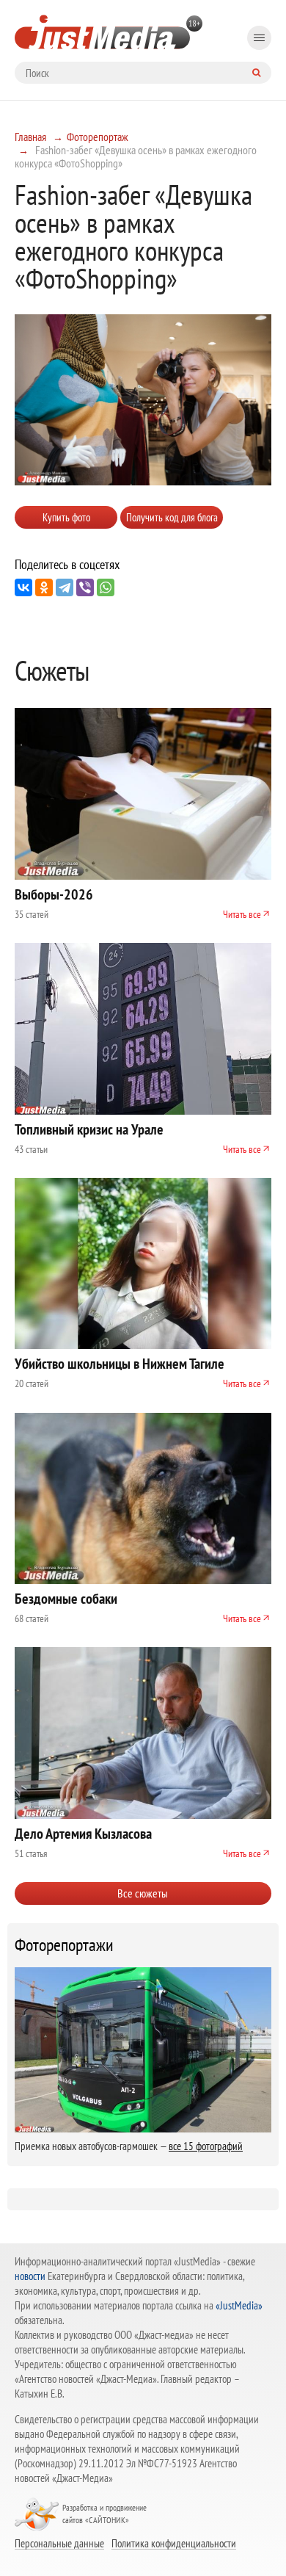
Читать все (242, 914)
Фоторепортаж (98, 137)
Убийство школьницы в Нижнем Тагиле (120, 1364)
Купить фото (66, 517)
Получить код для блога (172, 517)
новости (30, 2276)
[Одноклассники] (44, 587)
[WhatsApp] (106, 587)
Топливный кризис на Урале (89, 1129)
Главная (30, 137)
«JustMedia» (239, 2305)
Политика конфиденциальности (174, 2543)
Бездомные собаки (66, 1599)
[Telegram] (65, 587)
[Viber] (85, 587)
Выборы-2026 (54, 894)
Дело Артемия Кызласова (83, 1834)
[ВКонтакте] (23, 587)
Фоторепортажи (64, 1945)
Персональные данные (59, 2543)
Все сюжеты (143, 1893)
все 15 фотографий (206, 2146)
